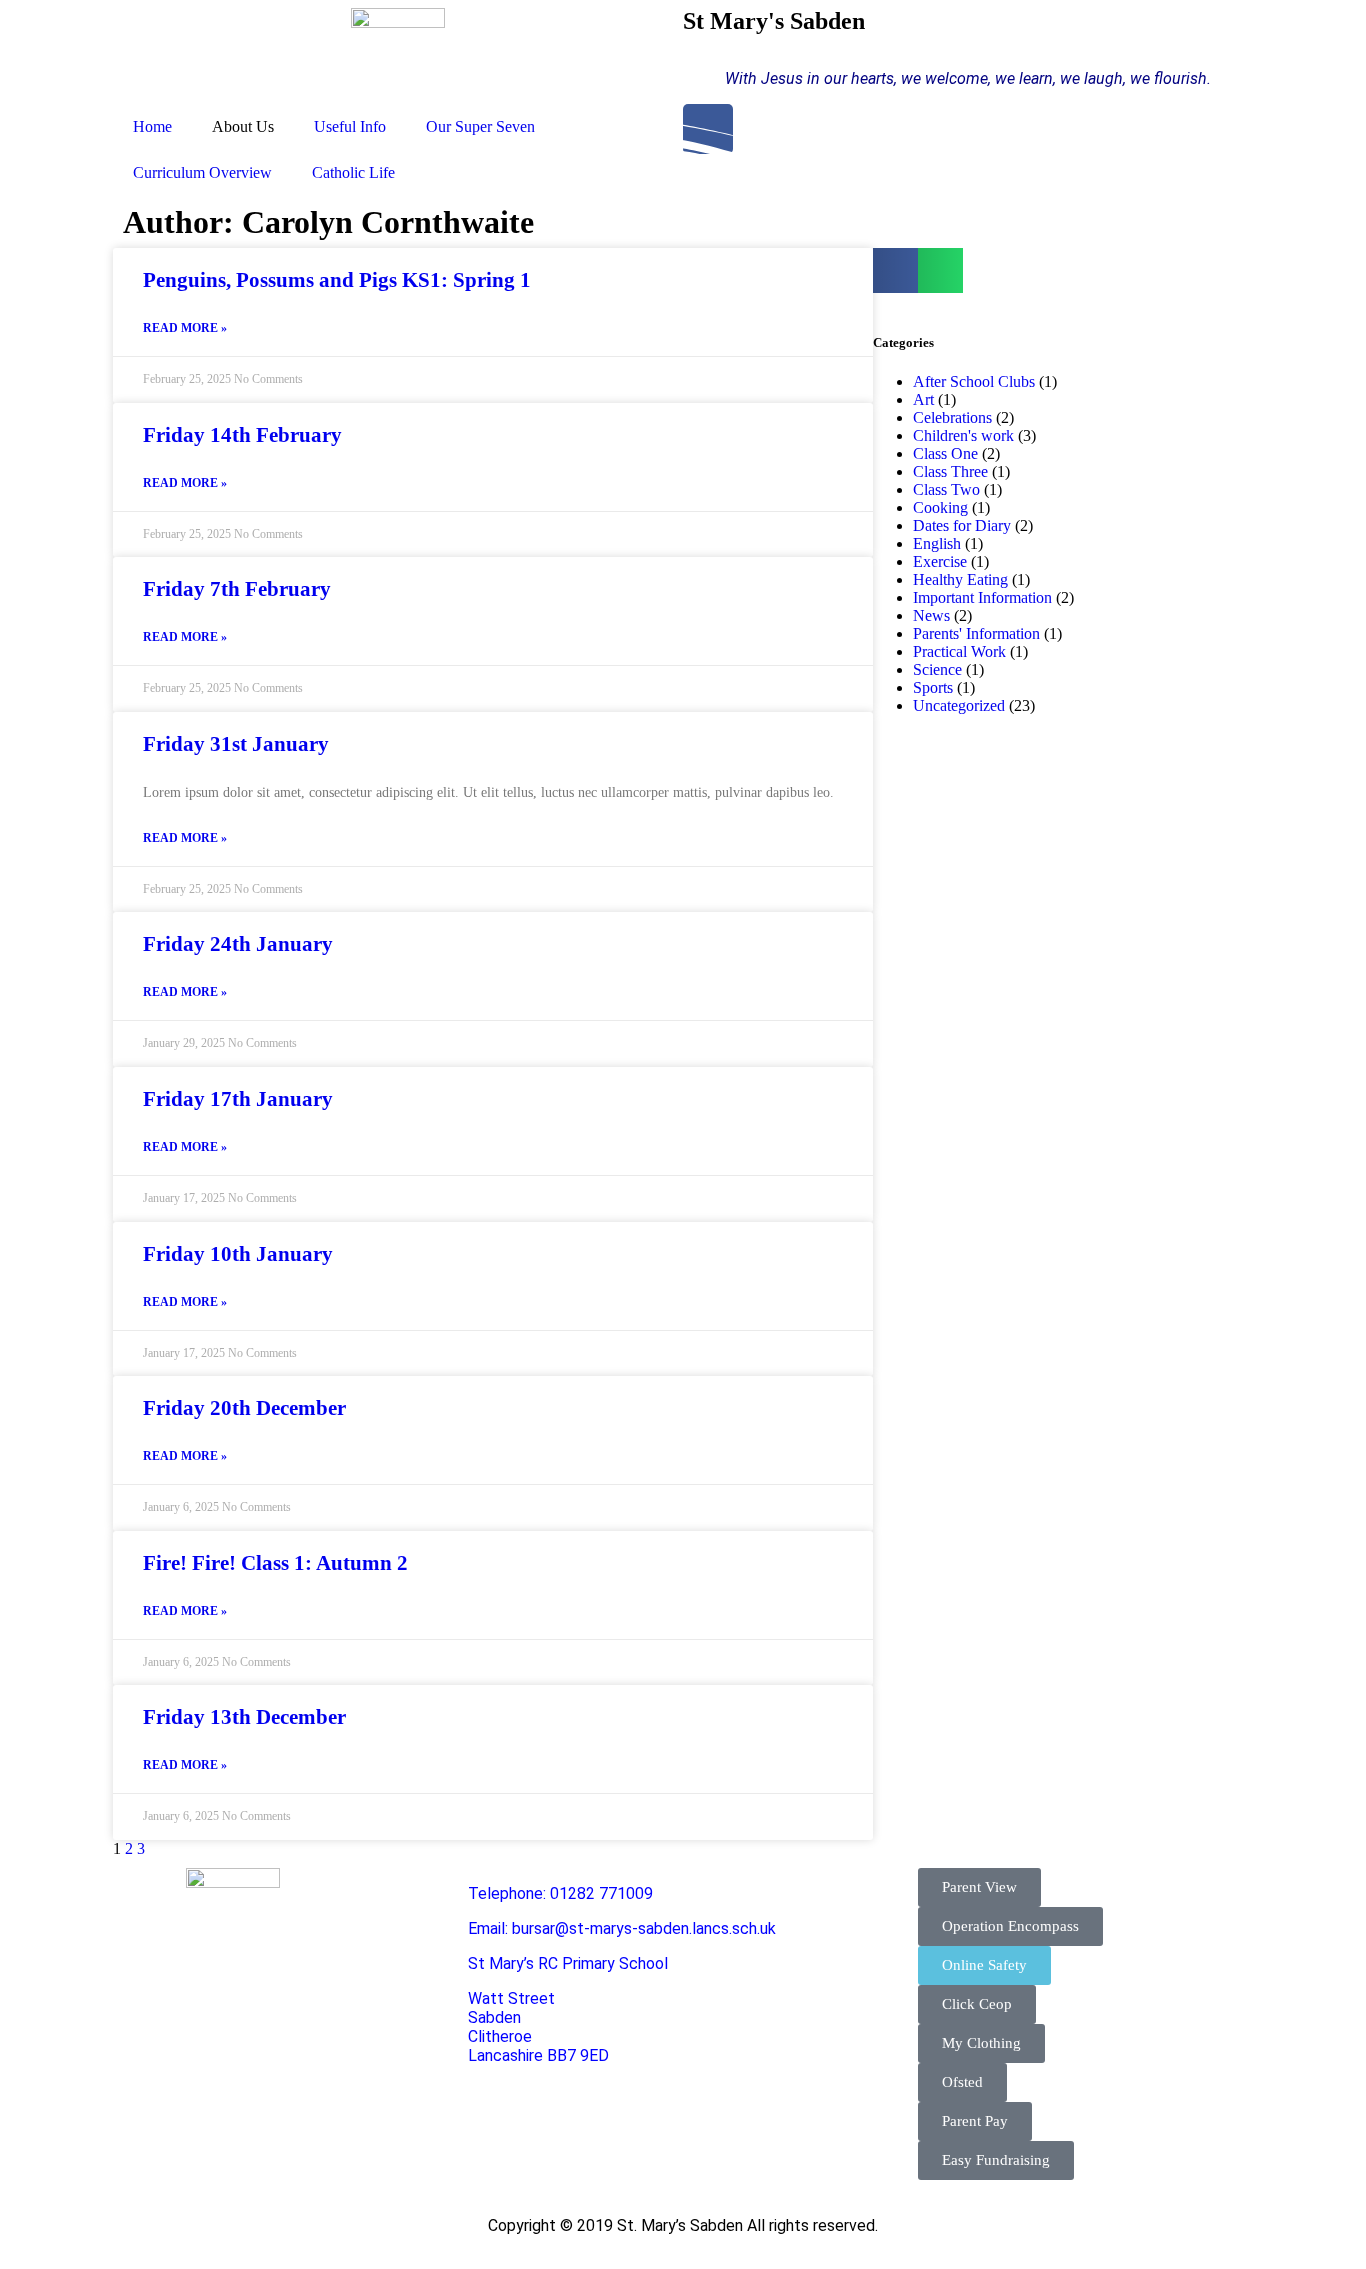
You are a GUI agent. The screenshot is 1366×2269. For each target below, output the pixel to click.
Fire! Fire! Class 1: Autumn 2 (275, 1563)
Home (152, 126)
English (937, 543)
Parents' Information (976, 633)
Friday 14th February (242, 435)
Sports (933, 687)
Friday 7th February (237, 589)
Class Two (946, 489)
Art (923, 399)
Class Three (950, 471)
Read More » (185, 328)
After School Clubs (974, 381)
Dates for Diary (962, 525)
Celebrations (952, 417)
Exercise (940, 561)
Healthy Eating (960, 579)
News (931, 615)
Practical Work (959, 651)
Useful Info (350, 126)
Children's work (963, 435)
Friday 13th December (244, 1717)
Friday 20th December (244, 1408)
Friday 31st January (236, 744)
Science (937, 669)
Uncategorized (959, 705)
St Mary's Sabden (774, 21)
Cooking (940, 507)
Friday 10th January (238, 1254)
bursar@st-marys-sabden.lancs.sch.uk (644, 1928)
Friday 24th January (238, 944)
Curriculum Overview (202, 172)
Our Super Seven (480, 126)
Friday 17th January (238, 1099)
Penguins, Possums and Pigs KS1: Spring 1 (337, 280)
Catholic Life (353, 172)
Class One (945, 453)
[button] (895, 270)
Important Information (982, 597)
